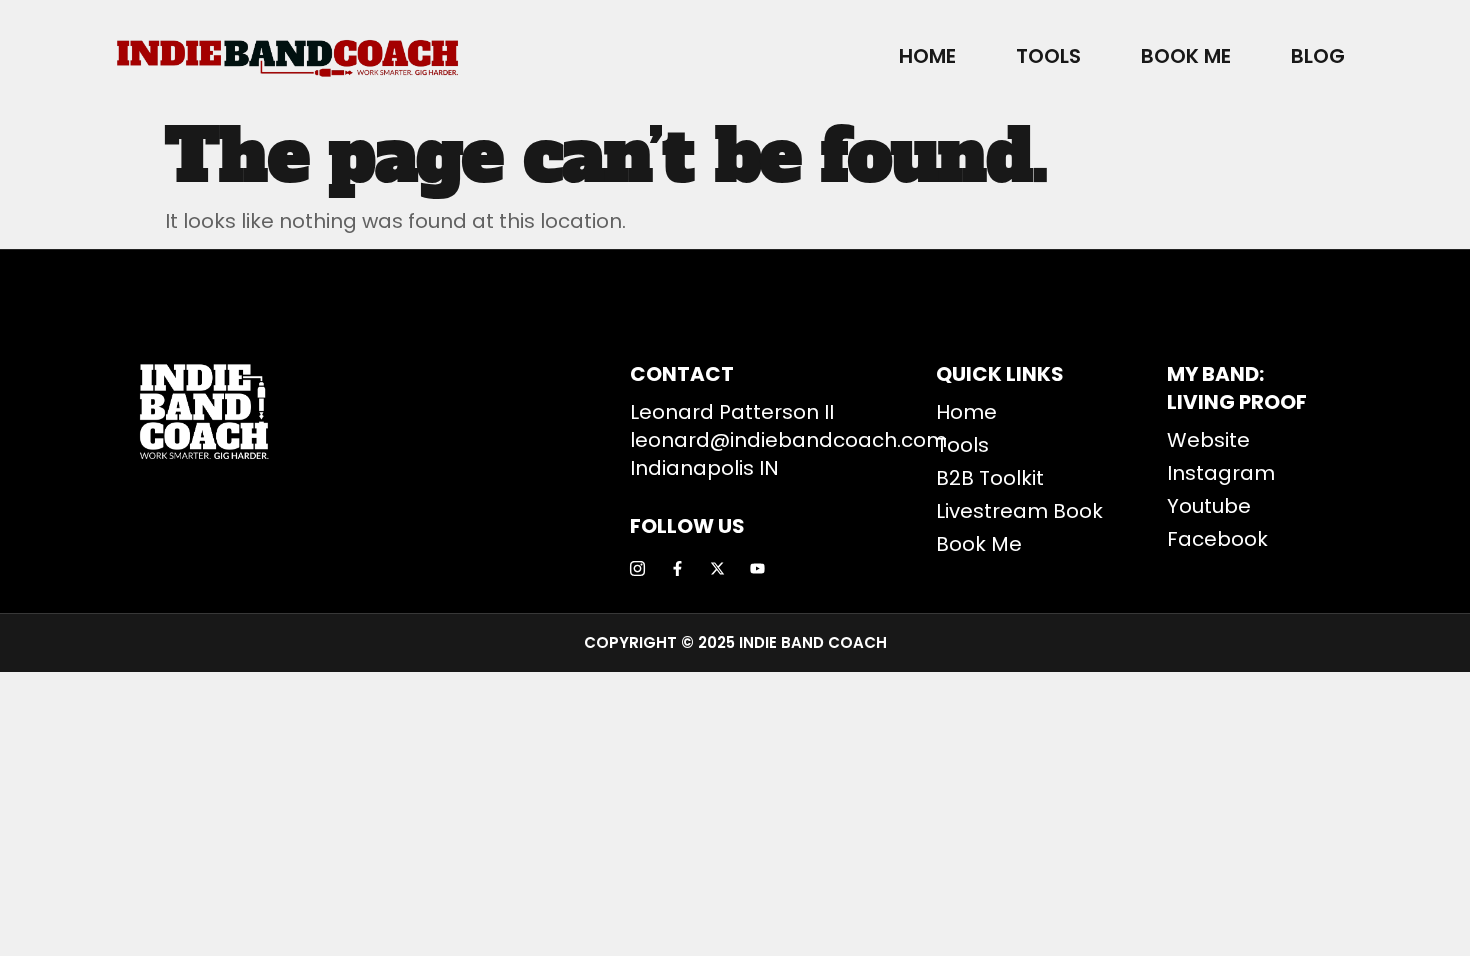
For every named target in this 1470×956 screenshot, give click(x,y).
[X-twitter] (717, 568)
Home (927, 56)
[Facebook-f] (677, 568)
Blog (1318, 56)
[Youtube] (757, 568)
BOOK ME (1186, 56)
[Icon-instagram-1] (637, 568)
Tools (1048, 56)
